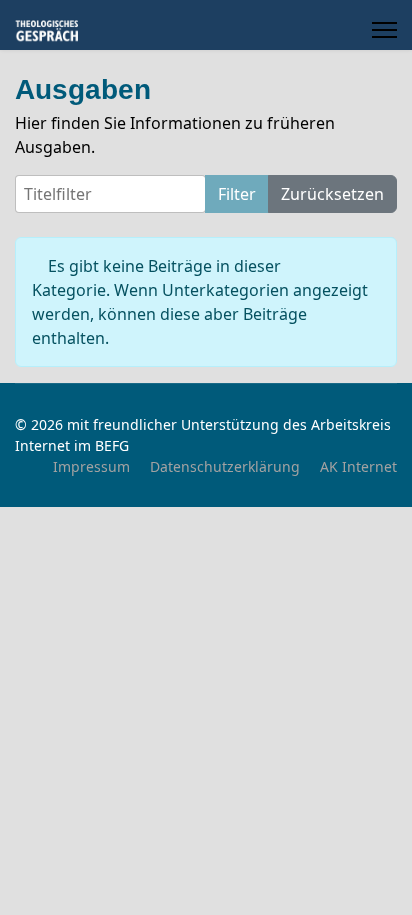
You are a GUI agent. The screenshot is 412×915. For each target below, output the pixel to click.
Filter (237, 194)
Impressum (91, 466)
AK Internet (358, 466)
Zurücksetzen (332, 194)
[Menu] (384, 30)
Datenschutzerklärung (225, 466)
